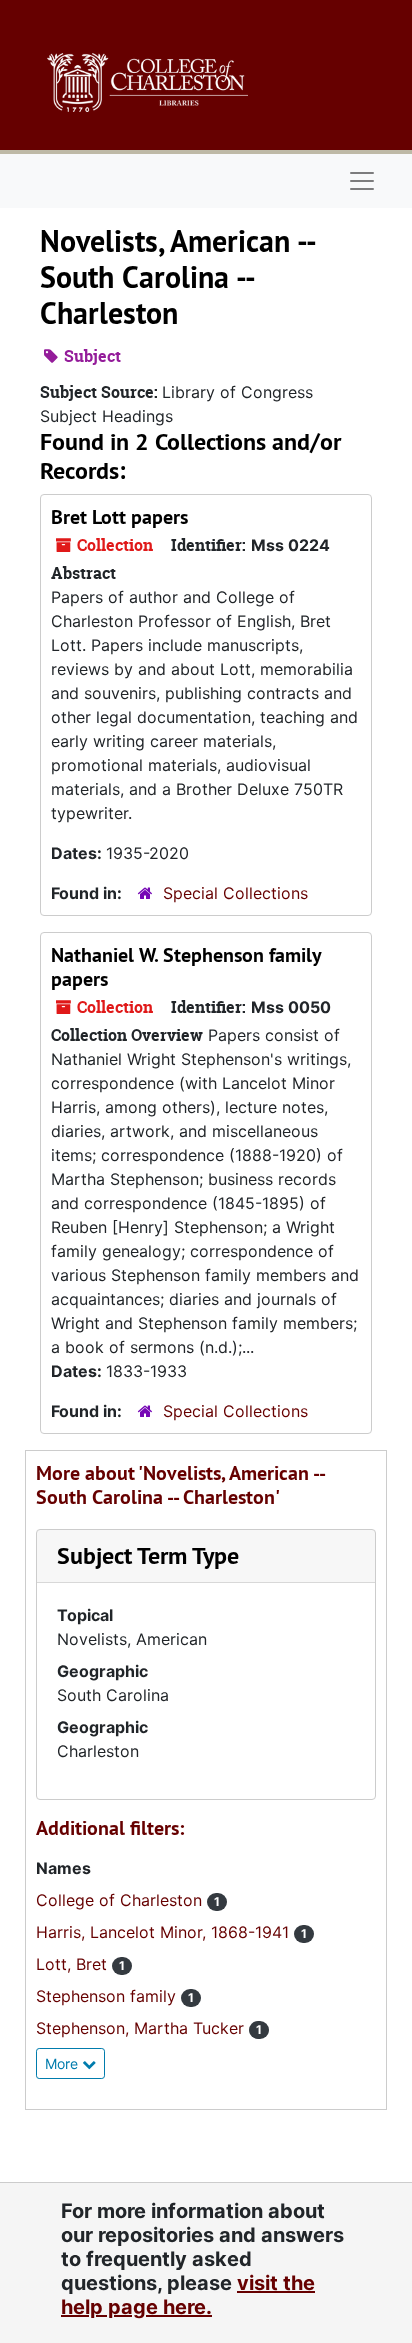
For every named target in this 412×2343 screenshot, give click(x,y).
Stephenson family (108, 1996)
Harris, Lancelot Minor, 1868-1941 (165, 1932)
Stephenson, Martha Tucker (142, 2028)
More (63, 2063)
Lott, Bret (74, 1964)
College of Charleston (121, 1900)
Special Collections (235, 893)
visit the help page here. (188, 2295)
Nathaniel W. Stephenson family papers (186, 967)
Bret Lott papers (119, 517)
